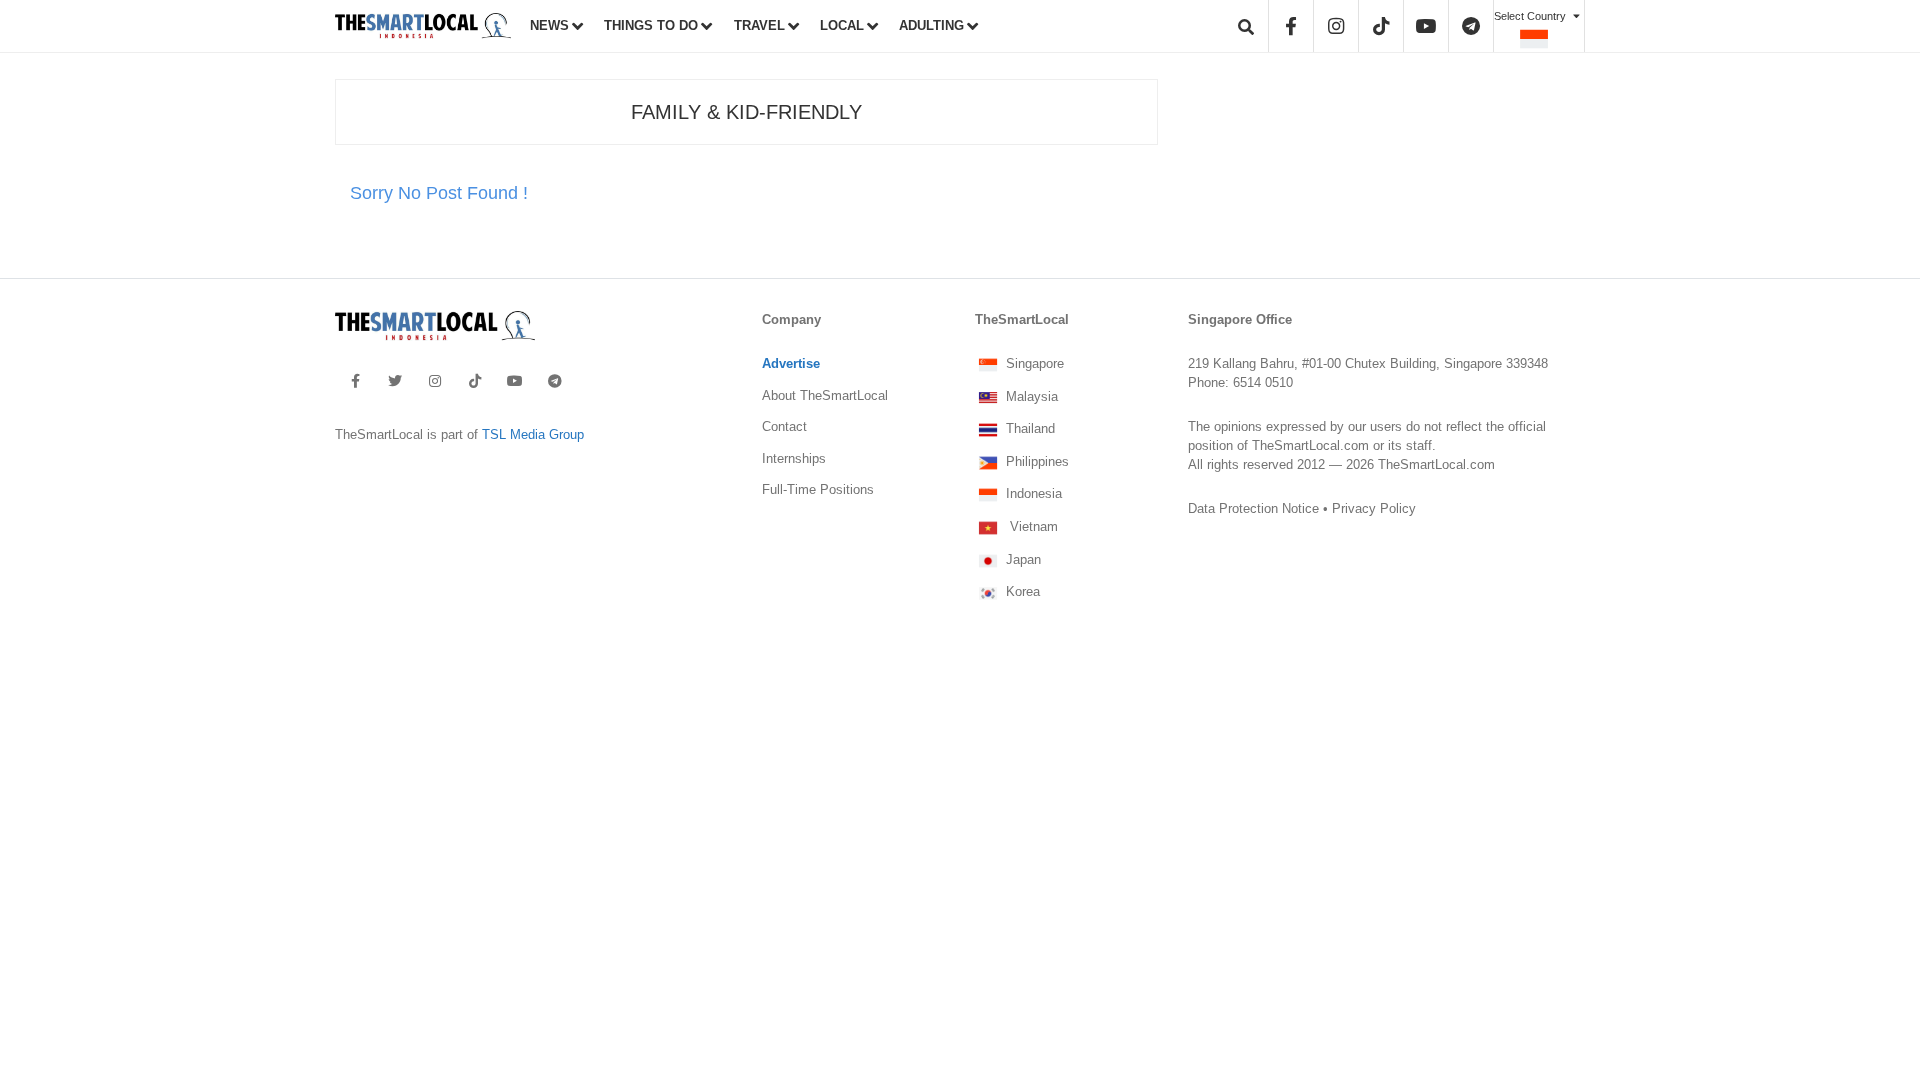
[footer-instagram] (435, 381)
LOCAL (842, 26)
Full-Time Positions (818, 490)
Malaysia (1030, 397)
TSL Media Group (533, 435)
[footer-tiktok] (475, 381)
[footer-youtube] (515, 381)
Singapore (1033, 365)
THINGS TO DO (651, 26)
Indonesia (1032, 495)
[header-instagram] (1336, 26)
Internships (794, 459)
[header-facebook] (1291, 26)
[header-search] (1246, 26)
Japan (1021, 560)
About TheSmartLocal (825, 396)
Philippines (1035, 462)
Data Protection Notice (1253, 509)
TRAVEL (759, 26)
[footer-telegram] (555, 381)
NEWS (549, 26)
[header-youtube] (1425, 26)
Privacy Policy (1374, 509)
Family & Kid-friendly (746, 112)
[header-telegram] (1471, 26)
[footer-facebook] (355, 381)
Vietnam (1030, 528)
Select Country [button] (1531, 16)
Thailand (1028, 430)
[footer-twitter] (395, 381)
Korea (1021, 593)
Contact (784, 427)
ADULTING (931, 26)
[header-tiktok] (1381, 26)
